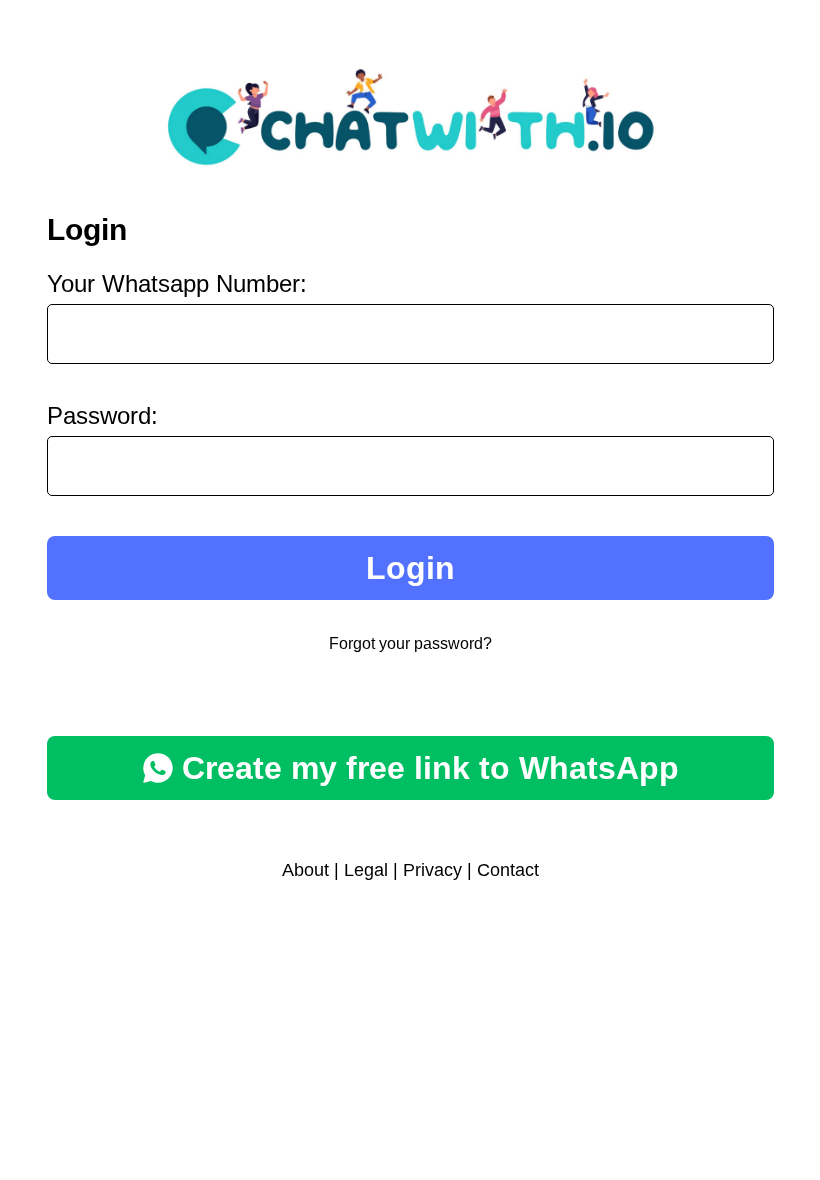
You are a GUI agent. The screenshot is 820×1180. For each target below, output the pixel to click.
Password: (102, 416)
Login (410, 568)
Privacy (432, 870)
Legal (366, 870)
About (305, 870)
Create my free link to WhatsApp (430, 768)
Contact (508, 870)
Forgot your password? (410, 643)
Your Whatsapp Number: (177, 284)
